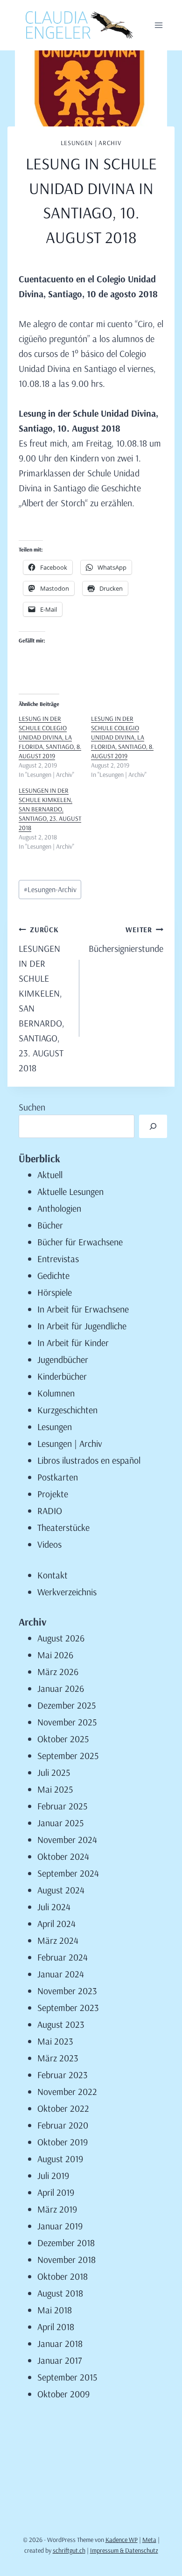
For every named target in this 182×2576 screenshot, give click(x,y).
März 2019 (57, 2209)
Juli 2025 (54, 1772)
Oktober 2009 (63, 2394)
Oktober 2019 (63, 2142)
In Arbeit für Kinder (73, 1343)
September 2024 (68, 1873)
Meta (149, 2540)
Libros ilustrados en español (89, 1460)
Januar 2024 (61, 1974)
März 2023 (58, 2058)
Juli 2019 (53, 2175)
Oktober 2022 (63, 2108)
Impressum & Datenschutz (124, 2550)
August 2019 (60, 2159)
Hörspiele (55, 1292)
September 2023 (68, 2007)
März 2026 (58, 1672)
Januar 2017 (59, 2360)
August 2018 (60, 2293)
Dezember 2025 (66, 1705)
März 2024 (58, 1940)
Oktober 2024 (63, 1856)
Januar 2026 (61, 1688)
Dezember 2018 (66, 2243)
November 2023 (67, 1991)
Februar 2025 (62, 1806)
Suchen (32, 1107)
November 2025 (67, 1722)
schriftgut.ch (69, 2550)
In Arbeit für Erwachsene (83, 1309)
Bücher (50, 1225)
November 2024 (67, 1840)
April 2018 (56, 2327)
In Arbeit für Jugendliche (82, 1326)
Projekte (53, 1494)
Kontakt (52, 1575)
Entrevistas (58, 1259)
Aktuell (50, 1175)
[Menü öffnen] (158, 25)
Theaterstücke (63, 1527)
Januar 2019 (60, 2226)
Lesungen (55, 1427)
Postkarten (58, 1477)
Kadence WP (122, 2540)
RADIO (50, 1511)
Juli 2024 (54, 1907)
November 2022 (67, 2091)
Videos (49, 1544)
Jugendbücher (63, 1359)
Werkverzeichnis (67, 1592)
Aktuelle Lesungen (70, 1191)
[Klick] (153, 1126)
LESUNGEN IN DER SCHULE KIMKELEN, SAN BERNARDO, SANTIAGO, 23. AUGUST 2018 (50, 809)
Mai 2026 (55, 1655)
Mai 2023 (55, 2041)
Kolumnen (56, 1393)
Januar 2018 (60, 2343)
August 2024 (61, 1890)
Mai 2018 (55, 2310)
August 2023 (61, 2024)
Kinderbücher (62, 1376)
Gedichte (53, 1275)
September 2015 (67, 2377)
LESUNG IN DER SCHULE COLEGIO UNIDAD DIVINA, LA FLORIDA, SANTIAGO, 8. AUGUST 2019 (50, 737)
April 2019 (56, 2192)
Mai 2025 (55, 1789)
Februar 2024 (63, 1957)
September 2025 (68, 1756)
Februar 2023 (63, 2075)
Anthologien (59, 1208)
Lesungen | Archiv (91, 143)
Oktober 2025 (63, 1739)
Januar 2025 (60, 1823)
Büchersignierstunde (126, 939)
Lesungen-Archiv (50, 889)
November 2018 (66, 2259)
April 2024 (56, 1923)
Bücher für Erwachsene (80, 1242)
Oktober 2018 (63, 2276)
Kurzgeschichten (67, 1410)
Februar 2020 (63, 2125)
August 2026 (61, 1638)
